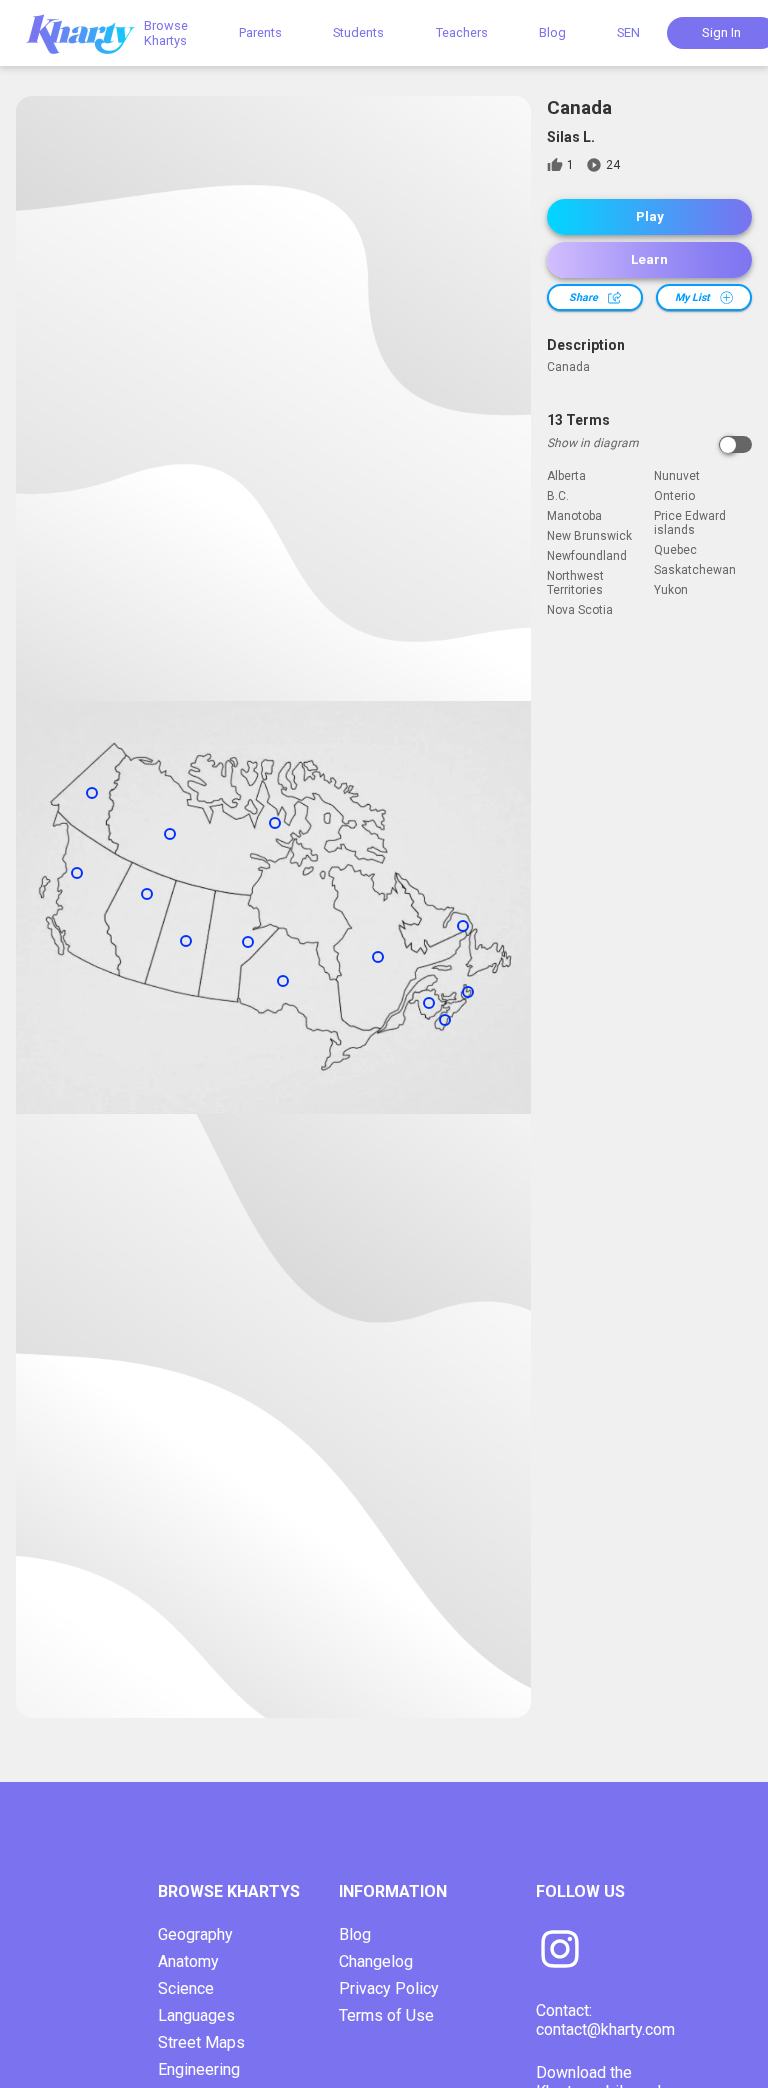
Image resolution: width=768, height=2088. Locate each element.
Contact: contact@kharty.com (605, 2020)
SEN (628, 32)
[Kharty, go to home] (90, 32)
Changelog (376, 1961)
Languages (196, 2015)
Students (358, 32)
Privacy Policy (389, 1988)
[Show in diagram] (735, 444)
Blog (552, 32)
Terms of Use (386, 2015)
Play (650, 216)
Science (186, 1988)
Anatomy (188, 1961)
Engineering (199, 2069)
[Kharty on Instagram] (560, 1951)
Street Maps (201, 2042)
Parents (260, 32)
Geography (195, 1934)
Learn (649, 259)
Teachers (462, 32)
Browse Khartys (166, 33)
